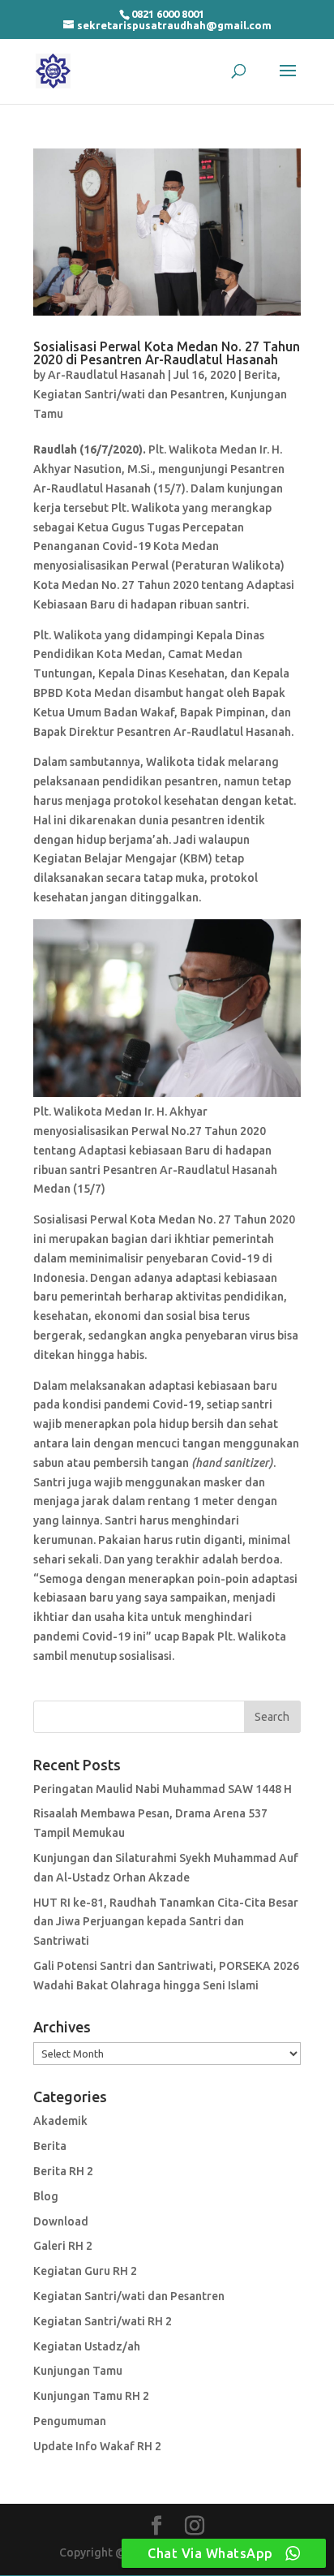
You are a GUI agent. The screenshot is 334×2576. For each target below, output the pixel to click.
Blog (46, 2196)
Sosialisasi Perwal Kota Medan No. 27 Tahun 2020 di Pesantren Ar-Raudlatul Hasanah (167, 353)
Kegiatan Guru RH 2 (85, 2271)
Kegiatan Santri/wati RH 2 (103, 2321)
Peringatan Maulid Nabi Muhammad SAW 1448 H (163, 1789)
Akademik (60, 2121)
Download (61, 2221)
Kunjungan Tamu (78, 2371)
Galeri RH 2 (63, 2246)
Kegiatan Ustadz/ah (87, 2346)
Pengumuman (70, 2421)
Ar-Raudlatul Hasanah (107, 375)
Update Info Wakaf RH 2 (97, 2446)
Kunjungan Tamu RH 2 (91, 2396)
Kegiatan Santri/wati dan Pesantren (129, 394)
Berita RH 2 (63, 2171)
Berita (261, 375)
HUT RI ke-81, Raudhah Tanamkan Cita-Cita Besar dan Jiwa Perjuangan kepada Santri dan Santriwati (166, 1922)
